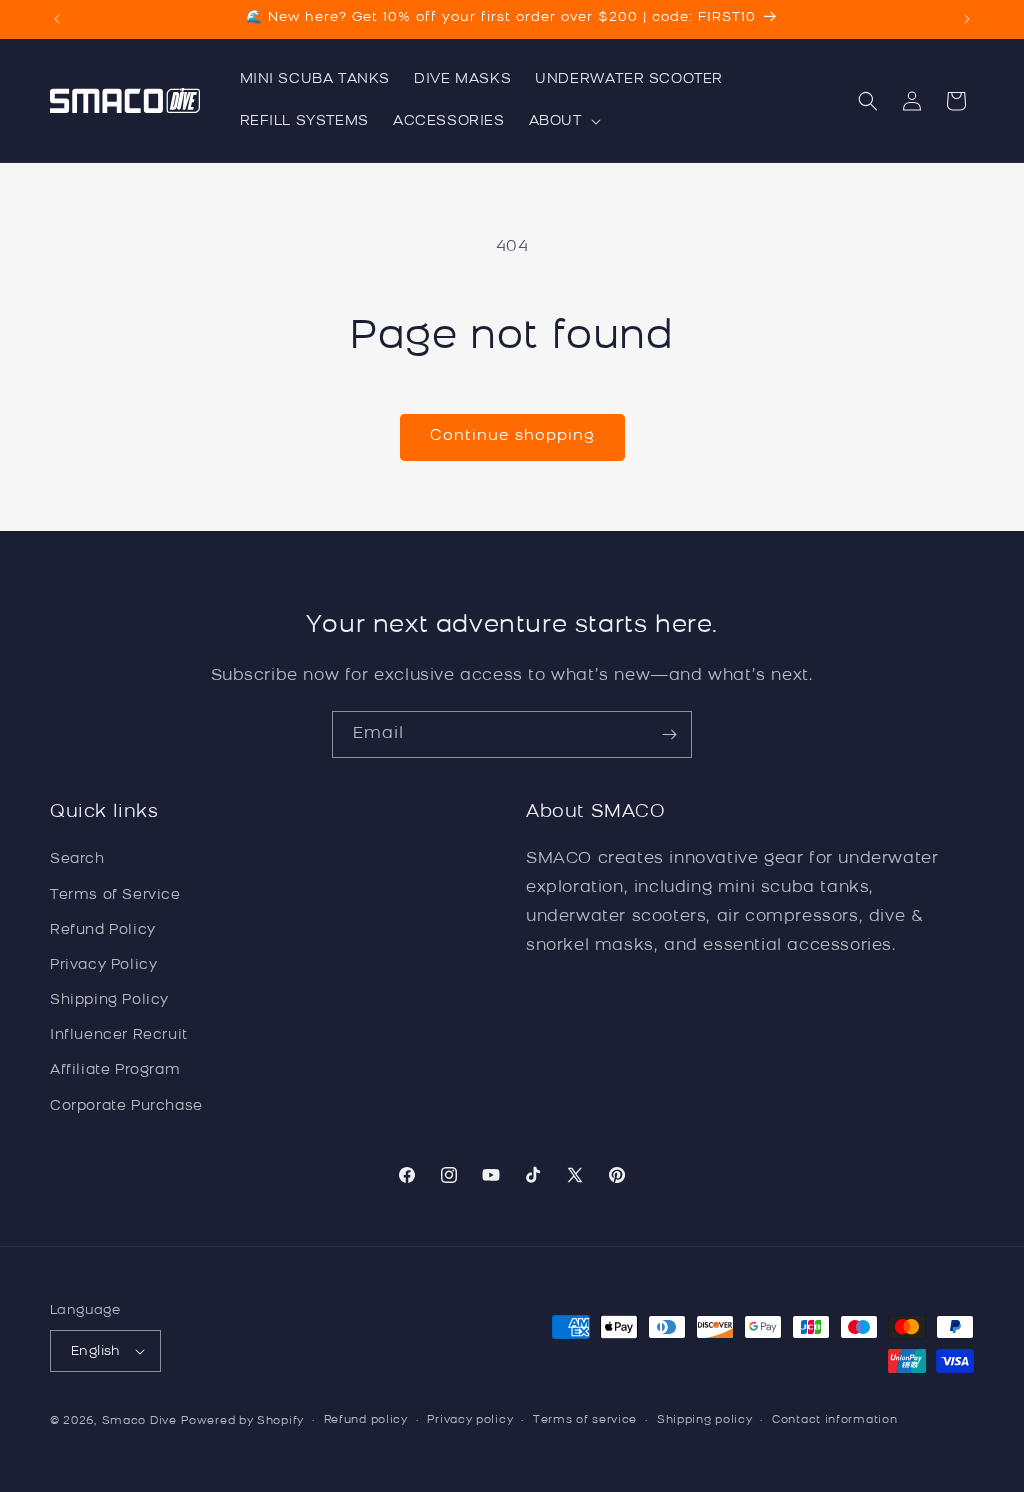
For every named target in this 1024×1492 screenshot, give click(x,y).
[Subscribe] (669, 734)
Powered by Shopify (242, 1421)
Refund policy (366, 1420)
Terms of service (585, 1420)
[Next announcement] (967, 19)
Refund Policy (103, 930)
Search (77, 859)
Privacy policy (470, 1420)
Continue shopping (512, 436)
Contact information (834, 1420)
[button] (563, 122)
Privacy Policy (103, 965)
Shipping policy (705, 1420)
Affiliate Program (115, 1070)
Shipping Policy (109, 1000)
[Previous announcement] (57, 19)
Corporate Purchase (126, 1106)
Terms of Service (115, 895)
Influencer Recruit (119, 1035)
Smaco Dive (139, 1421)
